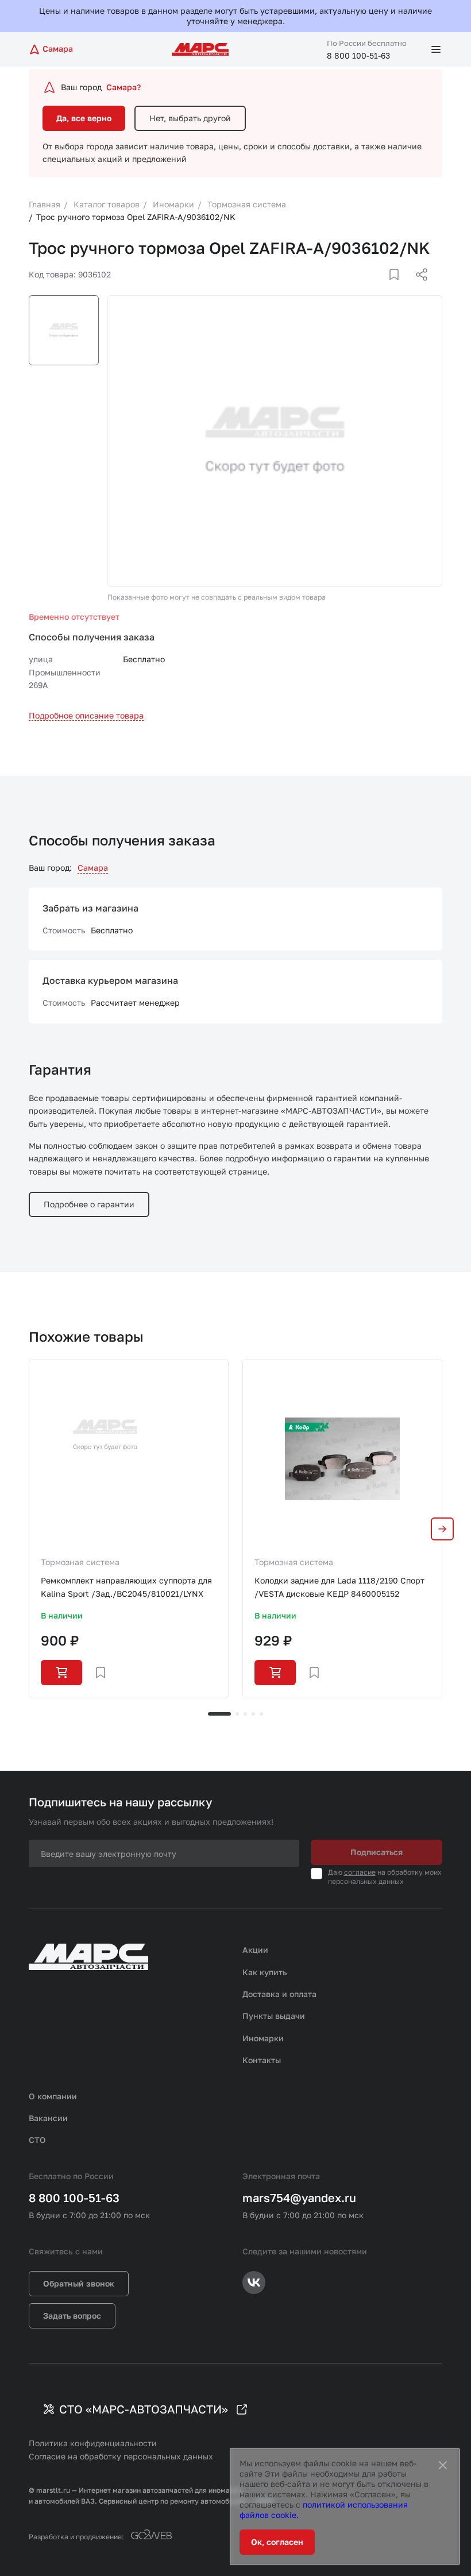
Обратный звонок (79, 2283)
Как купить (265, 1972)
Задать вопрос (72, 2316)
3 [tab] (245, 1714)
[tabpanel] (129, 1528)
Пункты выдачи (274, 2016)
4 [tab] (253, 1714)
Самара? (123, 87)
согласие (360, 1872)
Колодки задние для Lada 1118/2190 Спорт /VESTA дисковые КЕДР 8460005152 (339, 1587)
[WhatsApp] (418, 288)
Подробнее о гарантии (89, 1204)
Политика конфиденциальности (93, 2443)
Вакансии (48, 2118)
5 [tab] (261, 1714)
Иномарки (263, 2038)
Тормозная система (80, 1562)
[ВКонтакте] (381, 288)
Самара (93, 868)
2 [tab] (237, 1714)
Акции (255, 1950)
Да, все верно (84, 118)
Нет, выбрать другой (190, 118)
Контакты (262, 2060)
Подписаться (377, 1852)
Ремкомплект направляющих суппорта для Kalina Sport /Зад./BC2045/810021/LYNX (126, 1587)
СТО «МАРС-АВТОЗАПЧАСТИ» (144, 2409)
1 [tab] (219, 1714)
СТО (37, 2140)
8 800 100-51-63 (358, 55)
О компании (53, 2096)
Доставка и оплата (279, 1994)
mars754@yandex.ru (299, 2197)
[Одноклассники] (399, 288)
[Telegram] (362, 288)
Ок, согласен (277, 2542)
